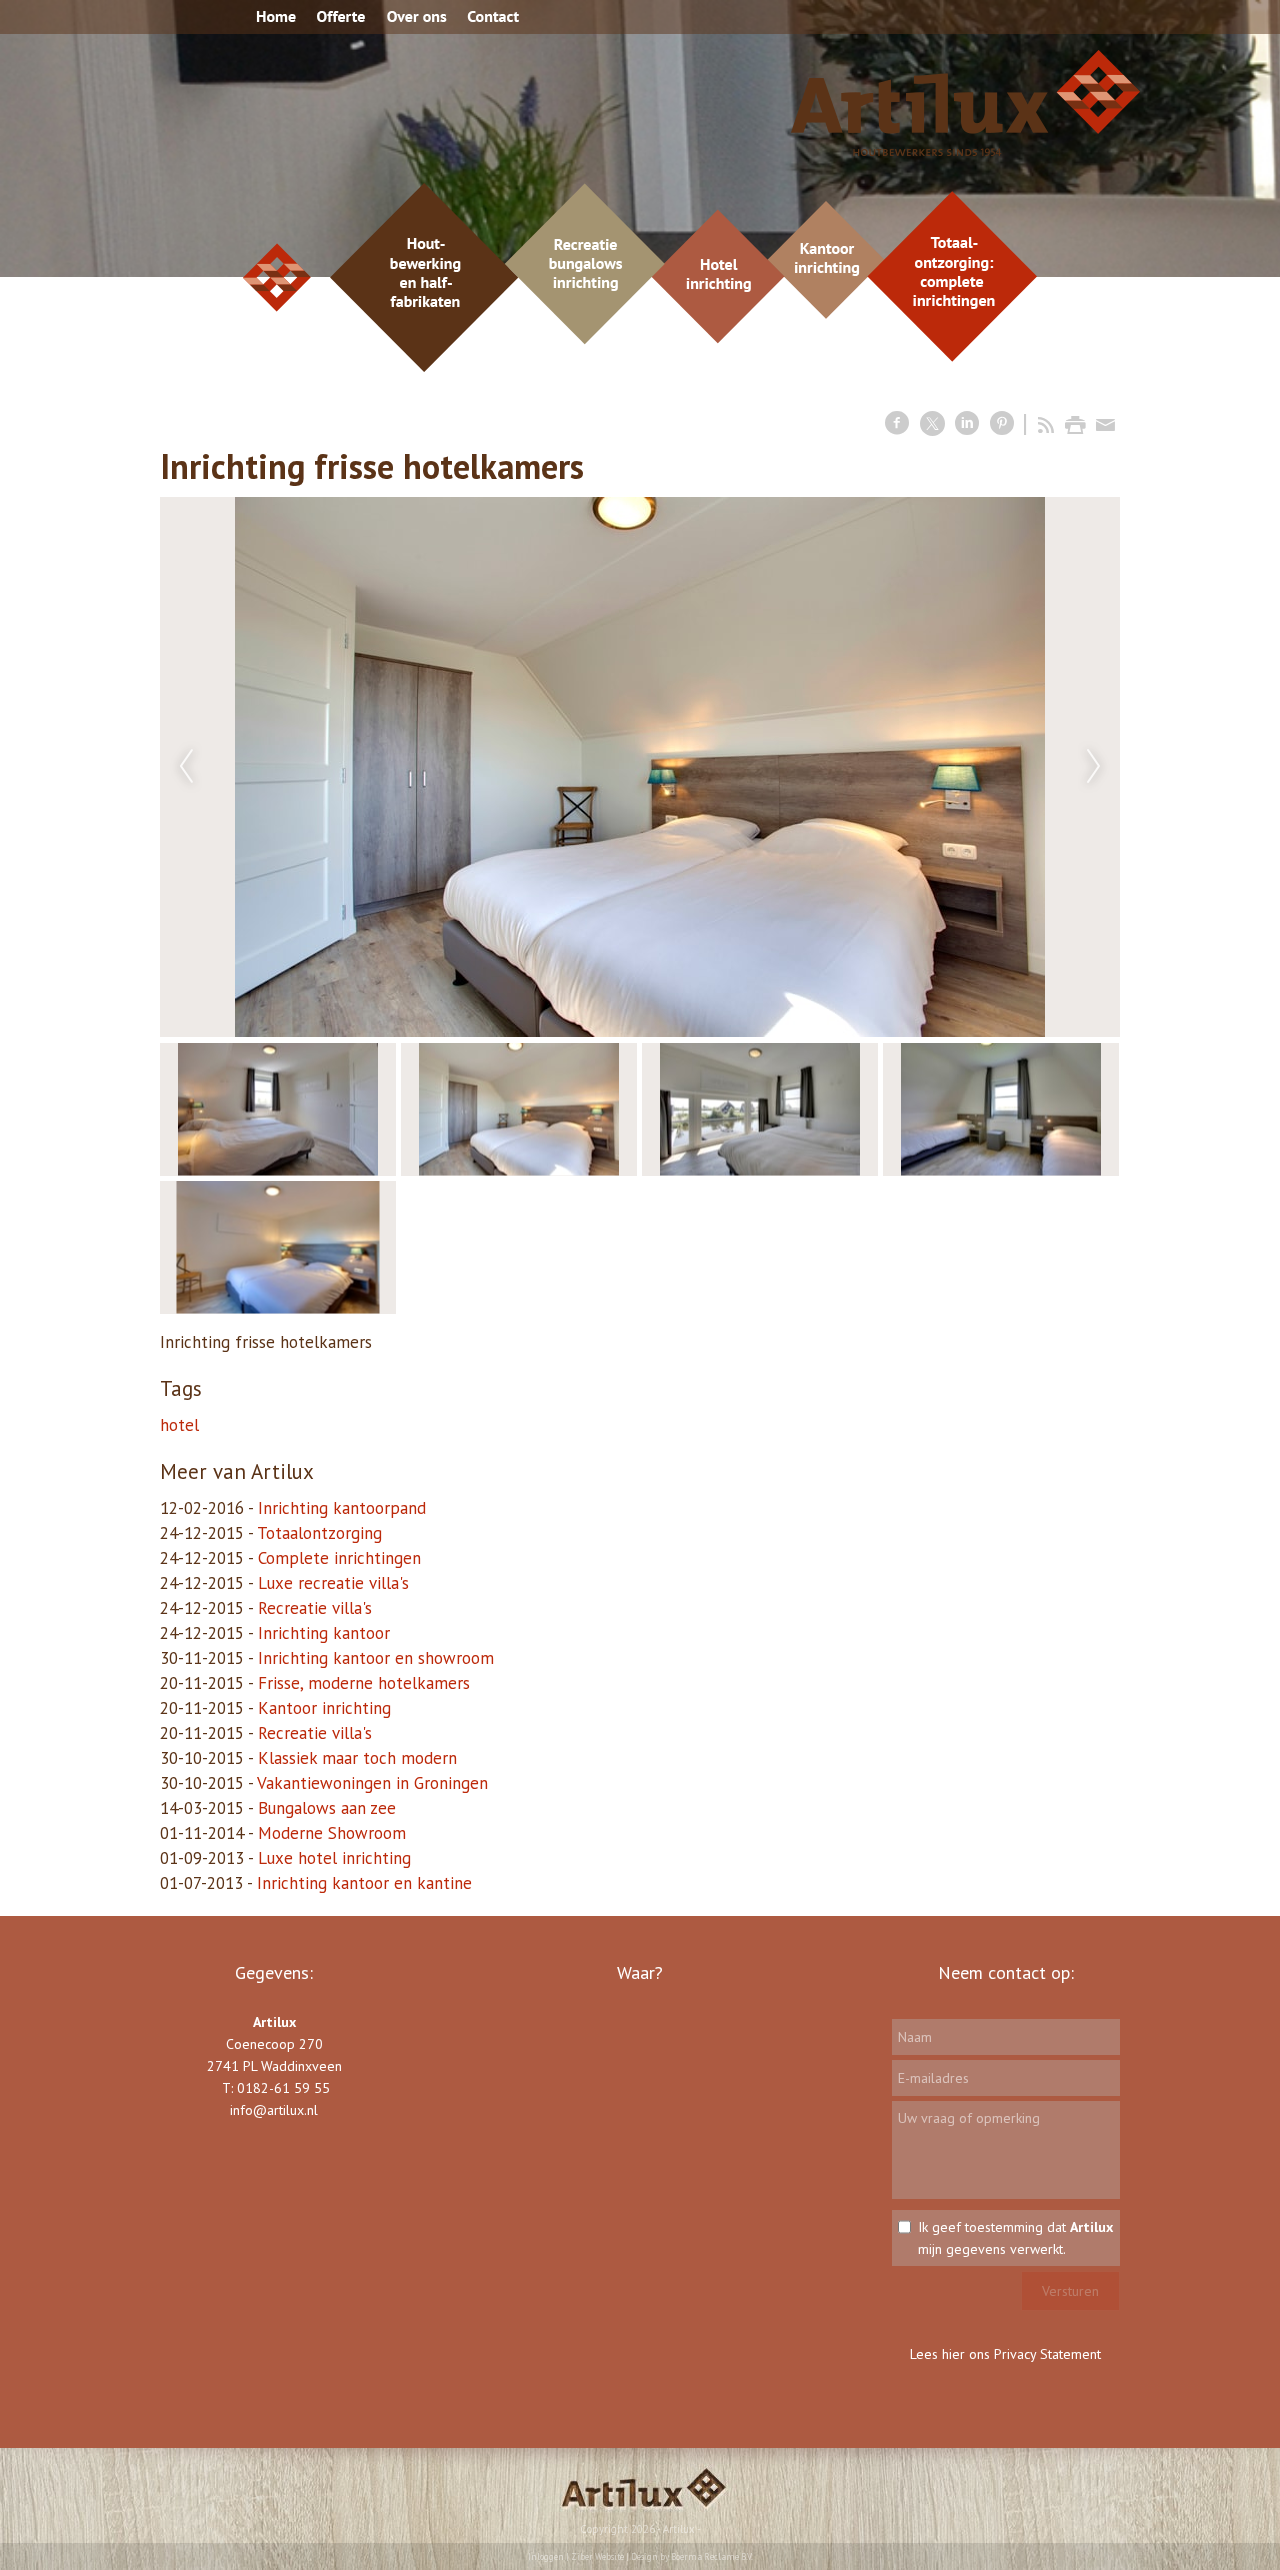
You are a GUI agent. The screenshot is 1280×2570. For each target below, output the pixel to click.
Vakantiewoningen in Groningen (372, 1783)
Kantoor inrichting (324, 1708)
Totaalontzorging (319, 1533)
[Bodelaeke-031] (640, 767)
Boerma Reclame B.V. (712, 2556)
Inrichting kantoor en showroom (376, 1658)
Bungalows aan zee (327, 1808)
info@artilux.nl (274, 2110)
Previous (186, 767)
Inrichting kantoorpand (342, 1508)
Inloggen (546, 2556)
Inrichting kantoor (324, 1633)
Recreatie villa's (315, 1608)
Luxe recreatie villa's (333, 1583)
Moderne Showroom (332, 1833)
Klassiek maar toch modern (357, 1758)
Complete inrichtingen (339, 1558)
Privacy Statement (1047, 2354)
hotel (179, 1425)
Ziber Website (597, 2556)
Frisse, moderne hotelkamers (364, 1683)
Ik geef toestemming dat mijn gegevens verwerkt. (1015, 2238)
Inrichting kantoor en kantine (364, 1883)
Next (1094, 767)
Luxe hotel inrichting (334, 1858)
